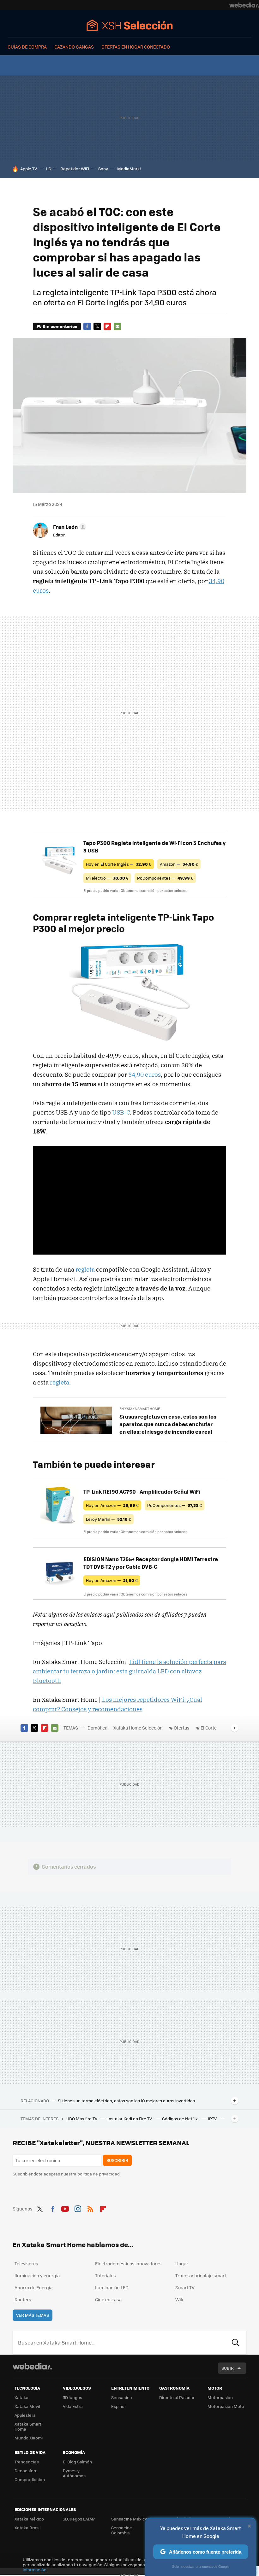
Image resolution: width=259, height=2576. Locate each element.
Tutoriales (105, 2275)
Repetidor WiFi (75, 169)
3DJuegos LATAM (79, 2519)
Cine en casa (108, 2299)
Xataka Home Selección (130, 25)
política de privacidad (99, 2174)
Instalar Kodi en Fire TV (130, 2119)
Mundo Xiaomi (29, 2438)
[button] (69, 527)
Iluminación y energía (37, 2275)
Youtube (65, 2208)
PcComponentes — (165, 878)
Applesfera (25, 2415)
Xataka (21, 2397)
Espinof (118, 2406)
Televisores (26, 2263)
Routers (23, 2299)
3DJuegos (72, 2397)
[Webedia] (244, 5)
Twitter (97, 326)
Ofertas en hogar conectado (136, 47)
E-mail (117, 326)
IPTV (213, 2119)
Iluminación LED (112, 2287)
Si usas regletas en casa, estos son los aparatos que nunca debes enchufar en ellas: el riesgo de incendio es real (168, 1424)
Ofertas (182, 1728)
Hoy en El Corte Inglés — (119, 864)
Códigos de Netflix (180, 2119)
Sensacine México (129, 2519)
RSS (90, 2208)
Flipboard (107, 326)
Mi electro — (107, 878)
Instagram (78, 2208)
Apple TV (29, 169)
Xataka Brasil (27, 2528)
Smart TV (185, 2287)
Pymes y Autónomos (74, 2473)
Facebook (87, 326)
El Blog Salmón (77, 2462)
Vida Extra (73, 2406)
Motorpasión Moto (226, 2406)
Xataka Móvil (27, 2406)
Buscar (236, 2343)
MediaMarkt (129, 169)
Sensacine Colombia (122, 2530)
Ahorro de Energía (33, 2287)
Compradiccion (30, 2479)
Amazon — (179, 864)
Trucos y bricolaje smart (201, 2275)
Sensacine (122, 2397)
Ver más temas (33, 2315)
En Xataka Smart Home (140, 1409)
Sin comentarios (60, 326)
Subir (228, 2368)
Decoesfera (26, 2471)
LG (49, 169)
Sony (103, 169)
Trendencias (27, 2462)
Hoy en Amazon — (112, 1505)
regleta (85, 1269)
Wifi (179, 2299)
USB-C (121, 1112)
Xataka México (29, 2519)
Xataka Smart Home (28, 2426)
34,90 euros (145, 1074)
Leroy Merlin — (108, 1519)
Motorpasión (220, 2397)
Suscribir (117, 2160)
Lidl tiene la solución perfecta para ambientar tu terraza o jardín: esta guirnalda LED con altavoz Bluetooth (129, 1671)
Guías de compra (27, 47)
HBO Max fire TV (82, 2119)
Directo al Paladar (177, 2397)
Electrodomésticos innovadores (128, 2263)
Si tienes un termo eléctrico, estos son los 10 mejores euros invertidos (126, 2101)
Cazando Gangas (74, 47)
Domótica (97, 1728)
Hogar (182, 2263)
